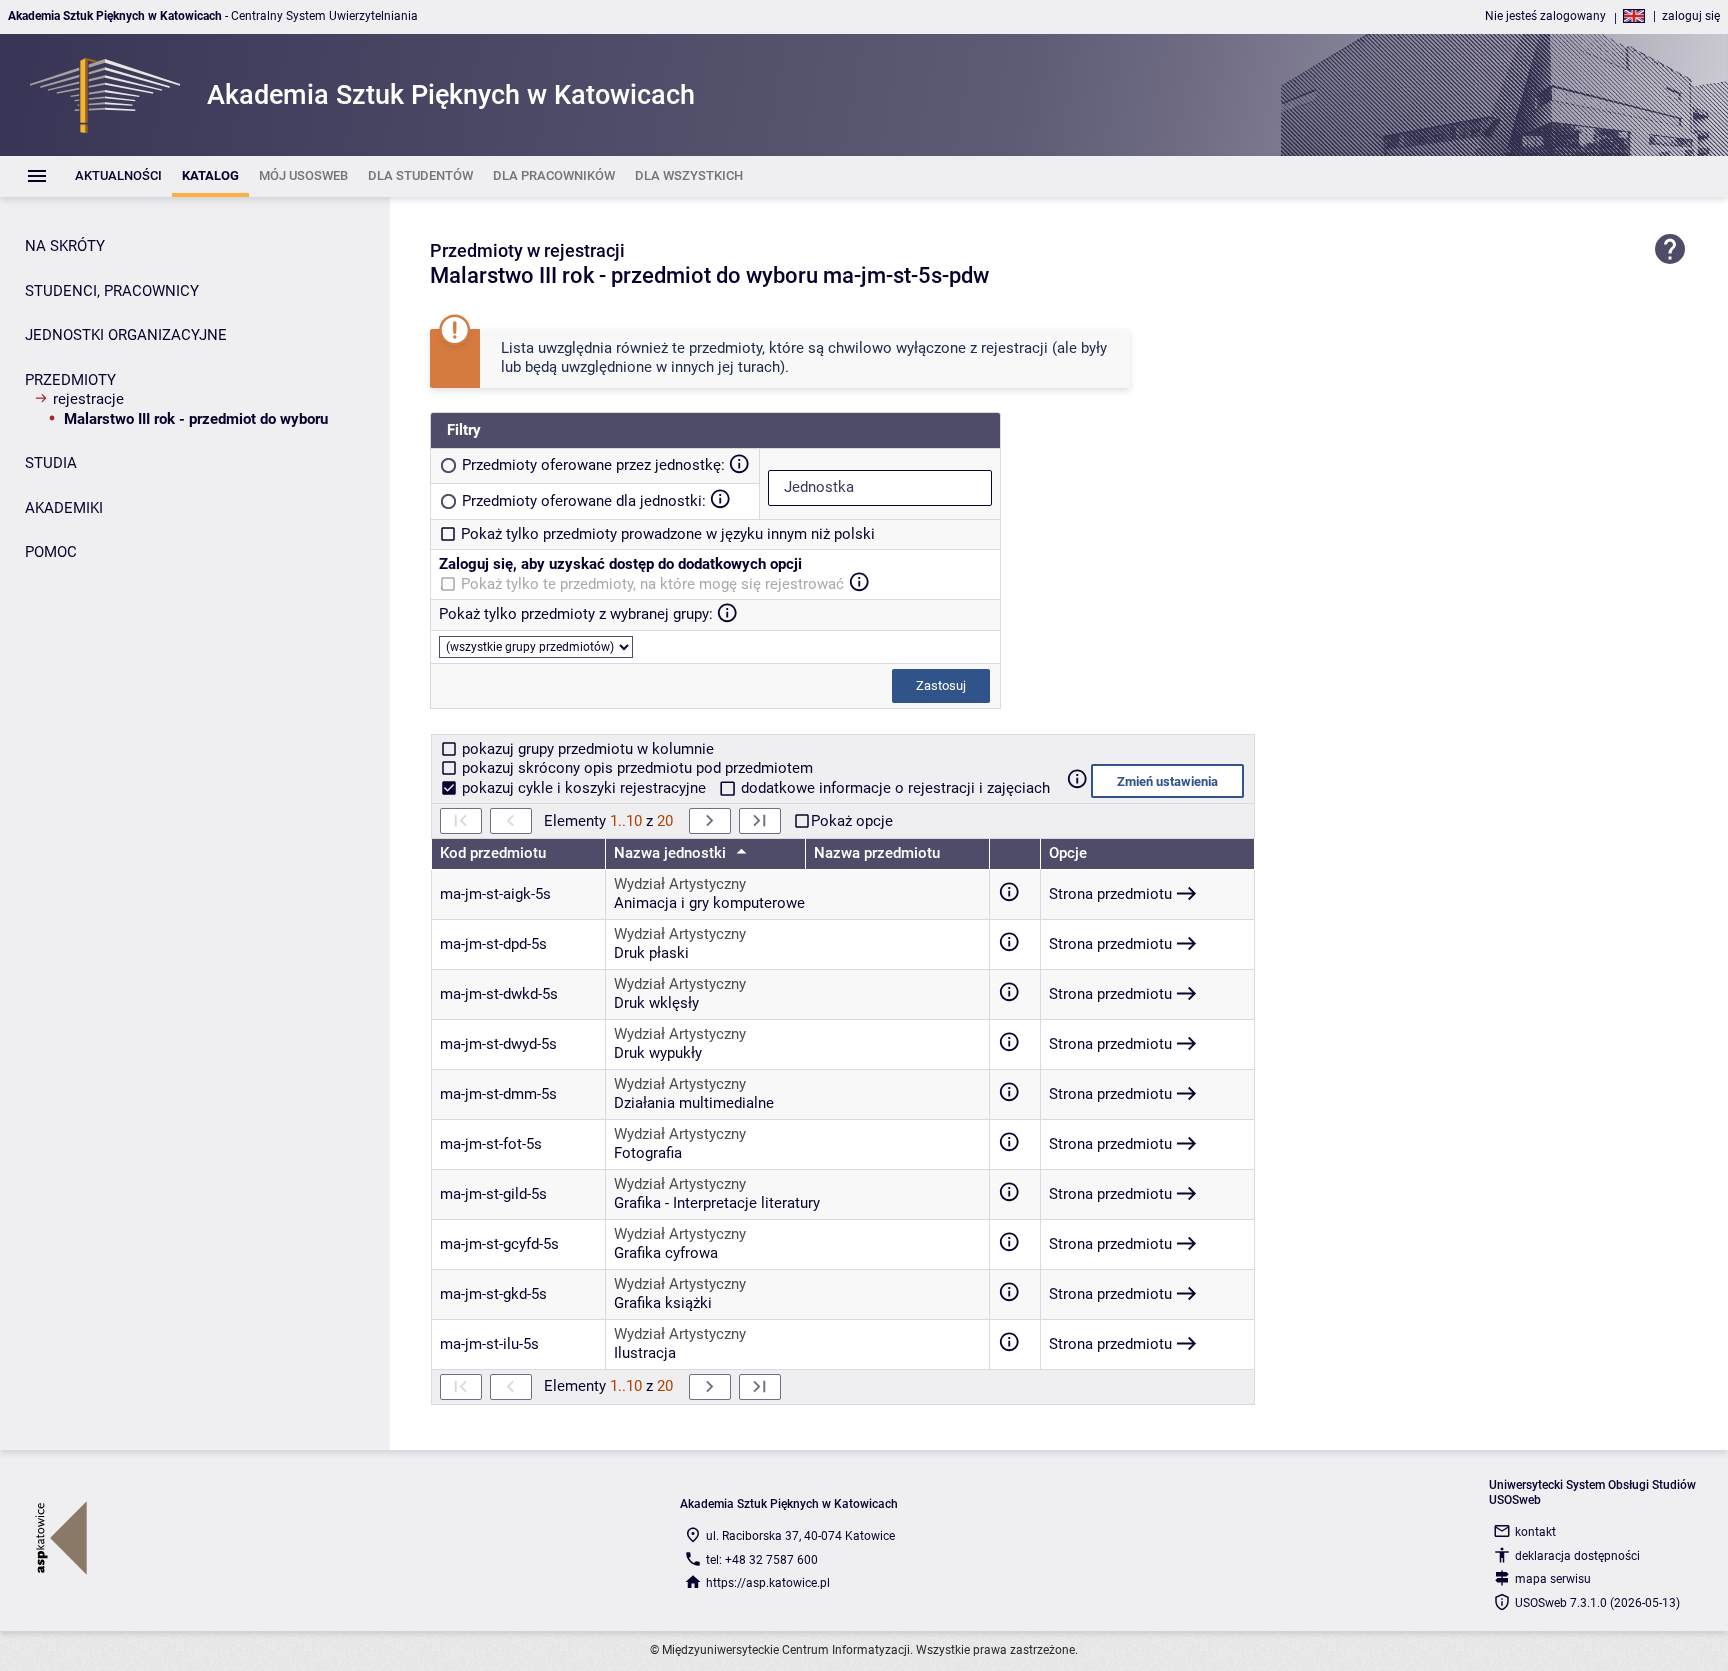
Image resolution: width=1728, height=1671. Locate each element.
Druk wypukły (658, 1053)
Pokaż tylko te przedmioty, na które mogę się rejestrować (652, 584)
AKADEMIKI (64, 508)
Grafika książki (663, 1303)
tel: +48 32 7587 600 (762, 1560)
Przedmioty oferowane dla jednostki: (584, 501)
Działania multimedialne (694, 1103)
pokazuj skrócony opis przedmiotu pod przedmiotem (635, 768)
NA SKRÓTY (65, 246)
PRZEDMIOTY (70, 380)
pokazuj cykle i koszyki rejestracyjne (584, 788)
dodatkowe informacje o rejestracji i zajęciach (893, 788)
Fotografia (648, 1153)
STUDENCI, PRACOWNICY (112, 291)
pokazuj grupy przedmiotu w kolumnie (586, 749)
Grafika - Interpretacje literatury (717, 1203)
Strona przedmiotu (1110, 894)
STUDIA (51, 463)
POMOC (51, 552)
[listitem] (118, 176)
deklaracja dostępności (1577, 1556)
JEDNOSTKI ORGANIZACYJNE (126, 335)
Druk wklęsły (656, 1003)
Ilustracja (645, 1353)
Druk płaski (651, 953)
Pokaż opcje (852, 821)
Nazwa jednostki (672, 853)
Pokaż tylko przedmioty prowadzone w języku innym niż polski (668, 534)
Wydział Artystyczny (680, 884)
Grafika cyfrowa (666, 1253)
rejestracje (88, 399)
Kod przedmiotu (493, 853)
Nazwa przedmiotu (877, 853)
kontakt (1535, 1532)
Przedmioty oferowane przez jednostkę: (593, 465)
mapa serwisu (1553, 1579)
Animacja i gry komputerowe (709, 903)
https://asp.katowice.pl (768, 1583)
